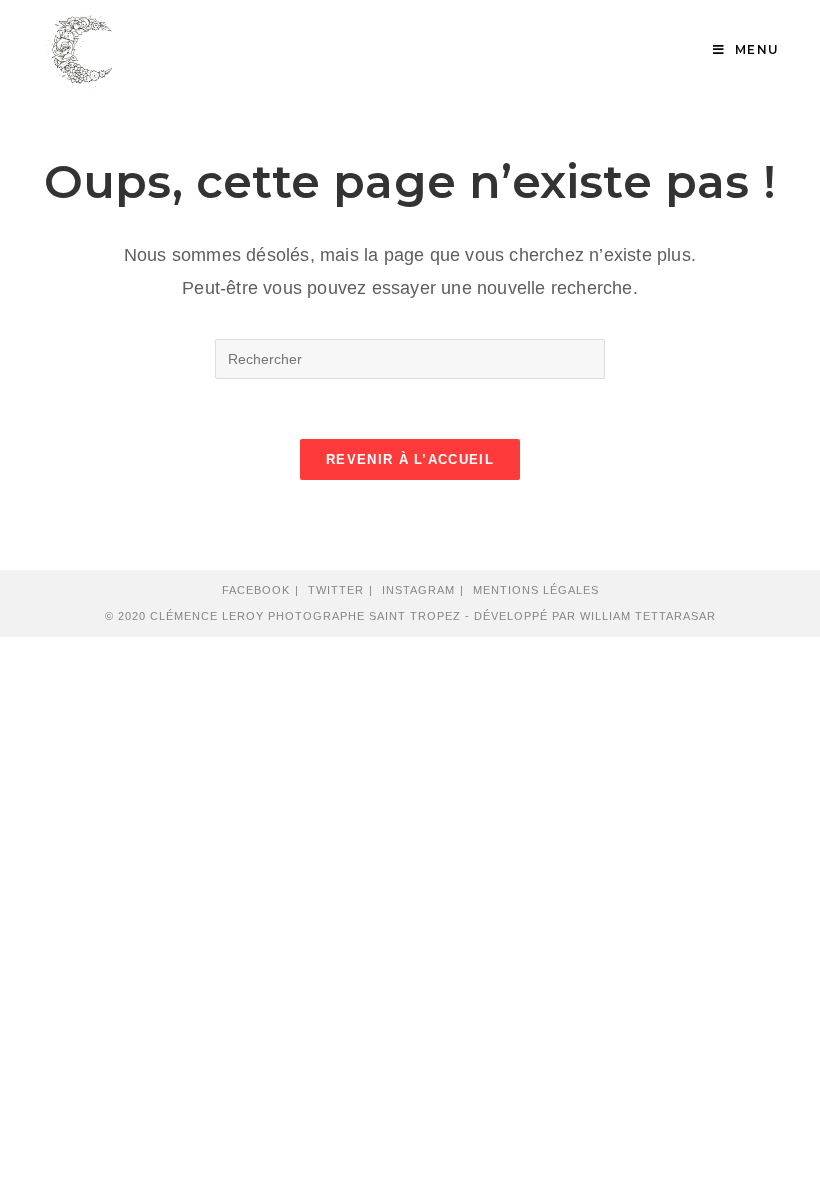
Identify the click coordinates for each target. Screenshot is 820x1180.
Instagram (418, 590)
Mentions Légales (536, 590)
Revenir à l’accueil (410, 459)
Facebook (256, 590)
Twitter (336, 590)
